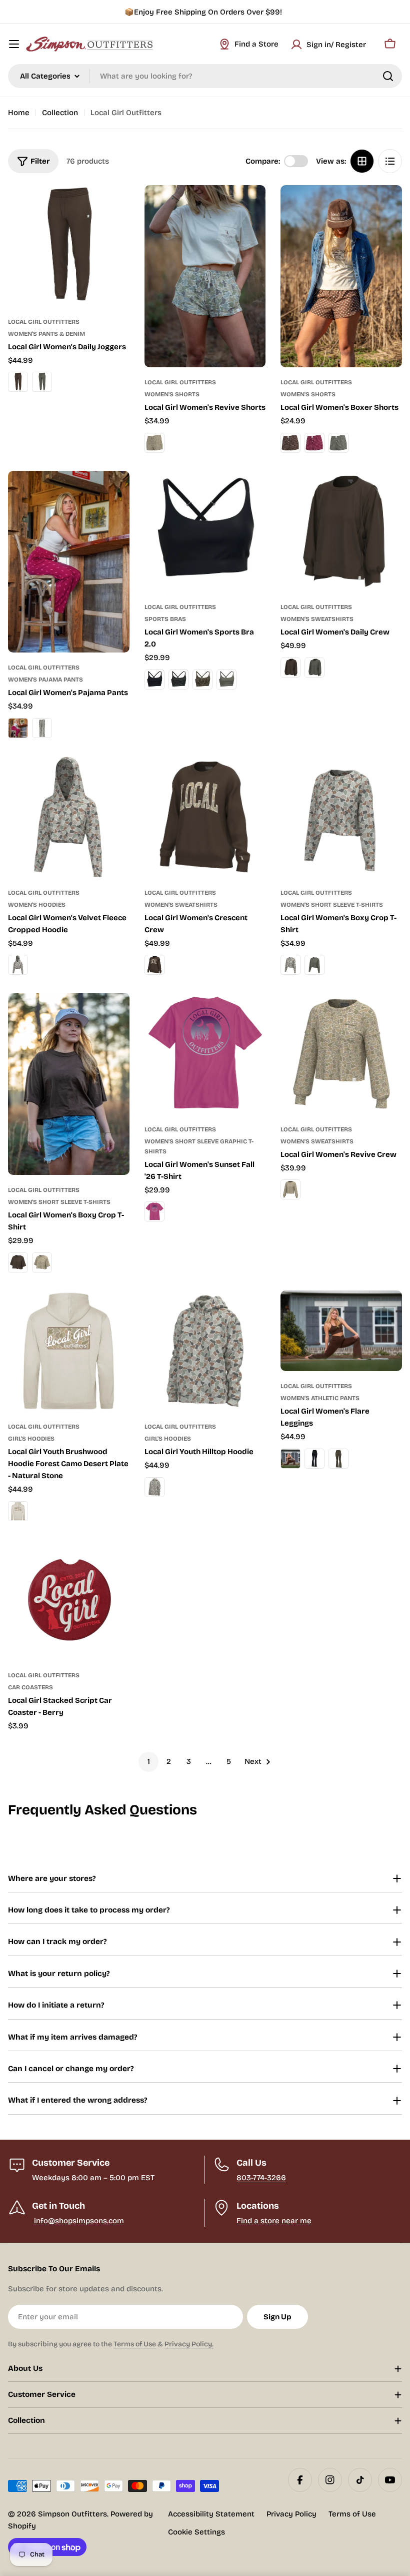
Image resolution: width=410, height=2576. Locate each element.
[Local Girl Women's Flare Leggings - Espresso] (290, 1459)
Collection (60, 113)
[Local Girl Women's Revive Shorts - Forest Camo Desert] (154, 443)
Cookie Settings (196, 2532)
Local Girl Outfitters (44, 322)
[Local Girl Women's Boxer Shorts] (341, 276)
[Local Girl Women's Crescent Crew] (205, 817)
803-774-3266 (261, 2178)
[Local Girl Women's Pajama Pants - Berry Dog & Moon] (18, 728)
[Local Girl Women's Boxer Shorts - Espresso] (290, 443)
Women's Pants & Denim (46, 334)
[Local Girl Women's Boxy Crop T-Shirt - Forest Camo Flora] (290, 965)
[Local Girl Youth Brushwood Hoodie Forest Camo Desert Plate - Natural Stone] (69, 1351)
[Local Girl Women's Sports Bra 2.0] (205, 532)
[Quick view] (115, 207)
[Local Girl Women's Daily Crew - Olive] (314, 668)
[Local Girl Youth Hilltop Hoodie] (205, 1351)
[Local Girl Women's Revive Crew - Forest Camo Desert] (290, 1189)
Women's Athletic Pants (320, 1398)
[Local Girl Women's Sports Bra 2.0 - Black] (154, 680)
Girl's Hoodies (31, 1439)
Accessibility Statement (211, 2514)
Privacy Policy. (189, 2344)
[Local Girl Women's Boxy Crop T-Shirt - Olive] (314, 965)
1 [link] (149, 1761)
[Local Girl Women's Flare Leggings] (341, 1331)
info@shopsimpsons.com (78, 2221)
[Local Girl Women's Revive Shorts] (205, 276)
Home (19, 113)
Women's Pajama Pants (45, 680)
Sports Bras (165, 619)
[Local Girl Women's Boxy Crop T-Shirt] (341, 817)
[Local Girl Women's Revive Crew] (341, 1054)
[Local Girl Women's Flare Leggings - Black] (314, 1459)
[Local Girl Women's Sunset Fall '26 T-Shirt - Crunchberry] (154, 1211)
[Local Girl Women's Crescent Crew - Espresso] (154, 965)
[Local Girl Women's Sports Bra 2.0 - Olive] (226, 680)
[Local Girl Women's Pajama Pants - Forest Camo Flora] (42, 728)
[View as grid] (362, 161)
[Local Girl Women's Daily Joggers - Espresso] (18, 382)
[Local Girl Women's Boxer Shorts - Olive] (338, 443)
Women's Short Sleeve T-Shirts (332, 905)
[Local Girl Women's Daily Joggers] (69, 246)
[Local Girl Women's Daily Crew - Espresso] (290, 668)
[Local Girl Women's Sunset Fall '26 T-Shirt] (205, 1054)
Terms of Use (135, 2344)
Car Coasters (30, 1687)
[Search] (388, 76)
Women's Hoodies (37, 905)
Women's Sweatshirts (317, 619)
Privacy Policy (291, 2514)
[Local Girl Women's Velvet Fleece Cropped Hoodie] (69, 817)
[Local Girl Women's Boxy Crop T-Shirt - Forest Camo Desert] (42, 1262)
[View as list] (390, 161)
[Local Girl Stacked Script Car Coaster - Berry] (69, 1600)
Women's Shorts (172, 394)
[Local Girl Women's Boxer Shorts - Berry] (314, 443)
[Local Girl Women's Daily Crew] (341, 532)
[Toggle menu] (14, 44)
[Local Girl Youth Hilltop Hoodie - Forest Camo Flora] (154, 1487)
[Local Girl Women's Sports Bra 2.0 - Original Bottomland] (202, 680)
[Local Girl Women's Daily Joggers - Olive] (42, 382)
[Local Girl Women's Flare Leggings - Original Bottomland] (338, 1459)
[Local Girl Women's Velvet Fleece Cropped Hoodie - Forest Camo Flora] (18, 965)
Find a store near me (274, 2221)
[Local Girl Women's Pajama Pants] (69, 562)
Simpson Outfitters (72, 2514)
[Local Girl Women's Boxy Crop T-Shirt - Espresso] (18, 1262)
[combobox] (205, 76)
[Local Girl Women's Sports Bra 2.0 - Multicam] (178, 680)
